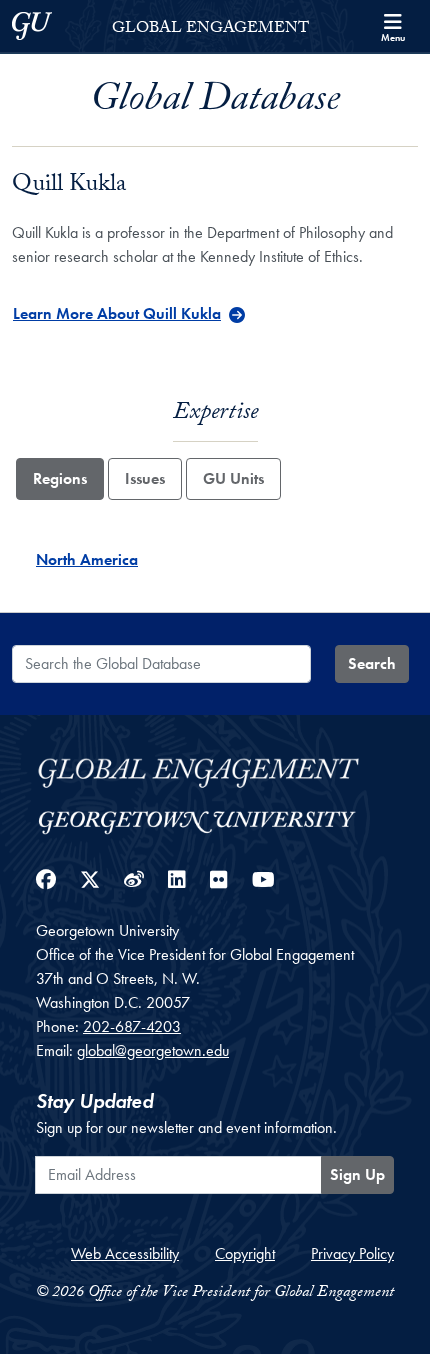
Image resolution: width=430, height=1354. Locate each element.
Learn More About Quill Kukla (117, 313)
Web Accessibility (125, 1253)
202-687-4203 (132, 1026)
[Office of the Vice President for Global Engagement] (215, 769)
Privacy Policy (352, 1253)
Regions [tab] (60, 478)
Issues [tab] (145, 478)
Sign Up (357, 1174)
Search (372, 663)
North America (87, 559)
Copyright (245, 1253)
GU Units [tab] (233, 478)
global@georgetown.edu (153, 1050)
